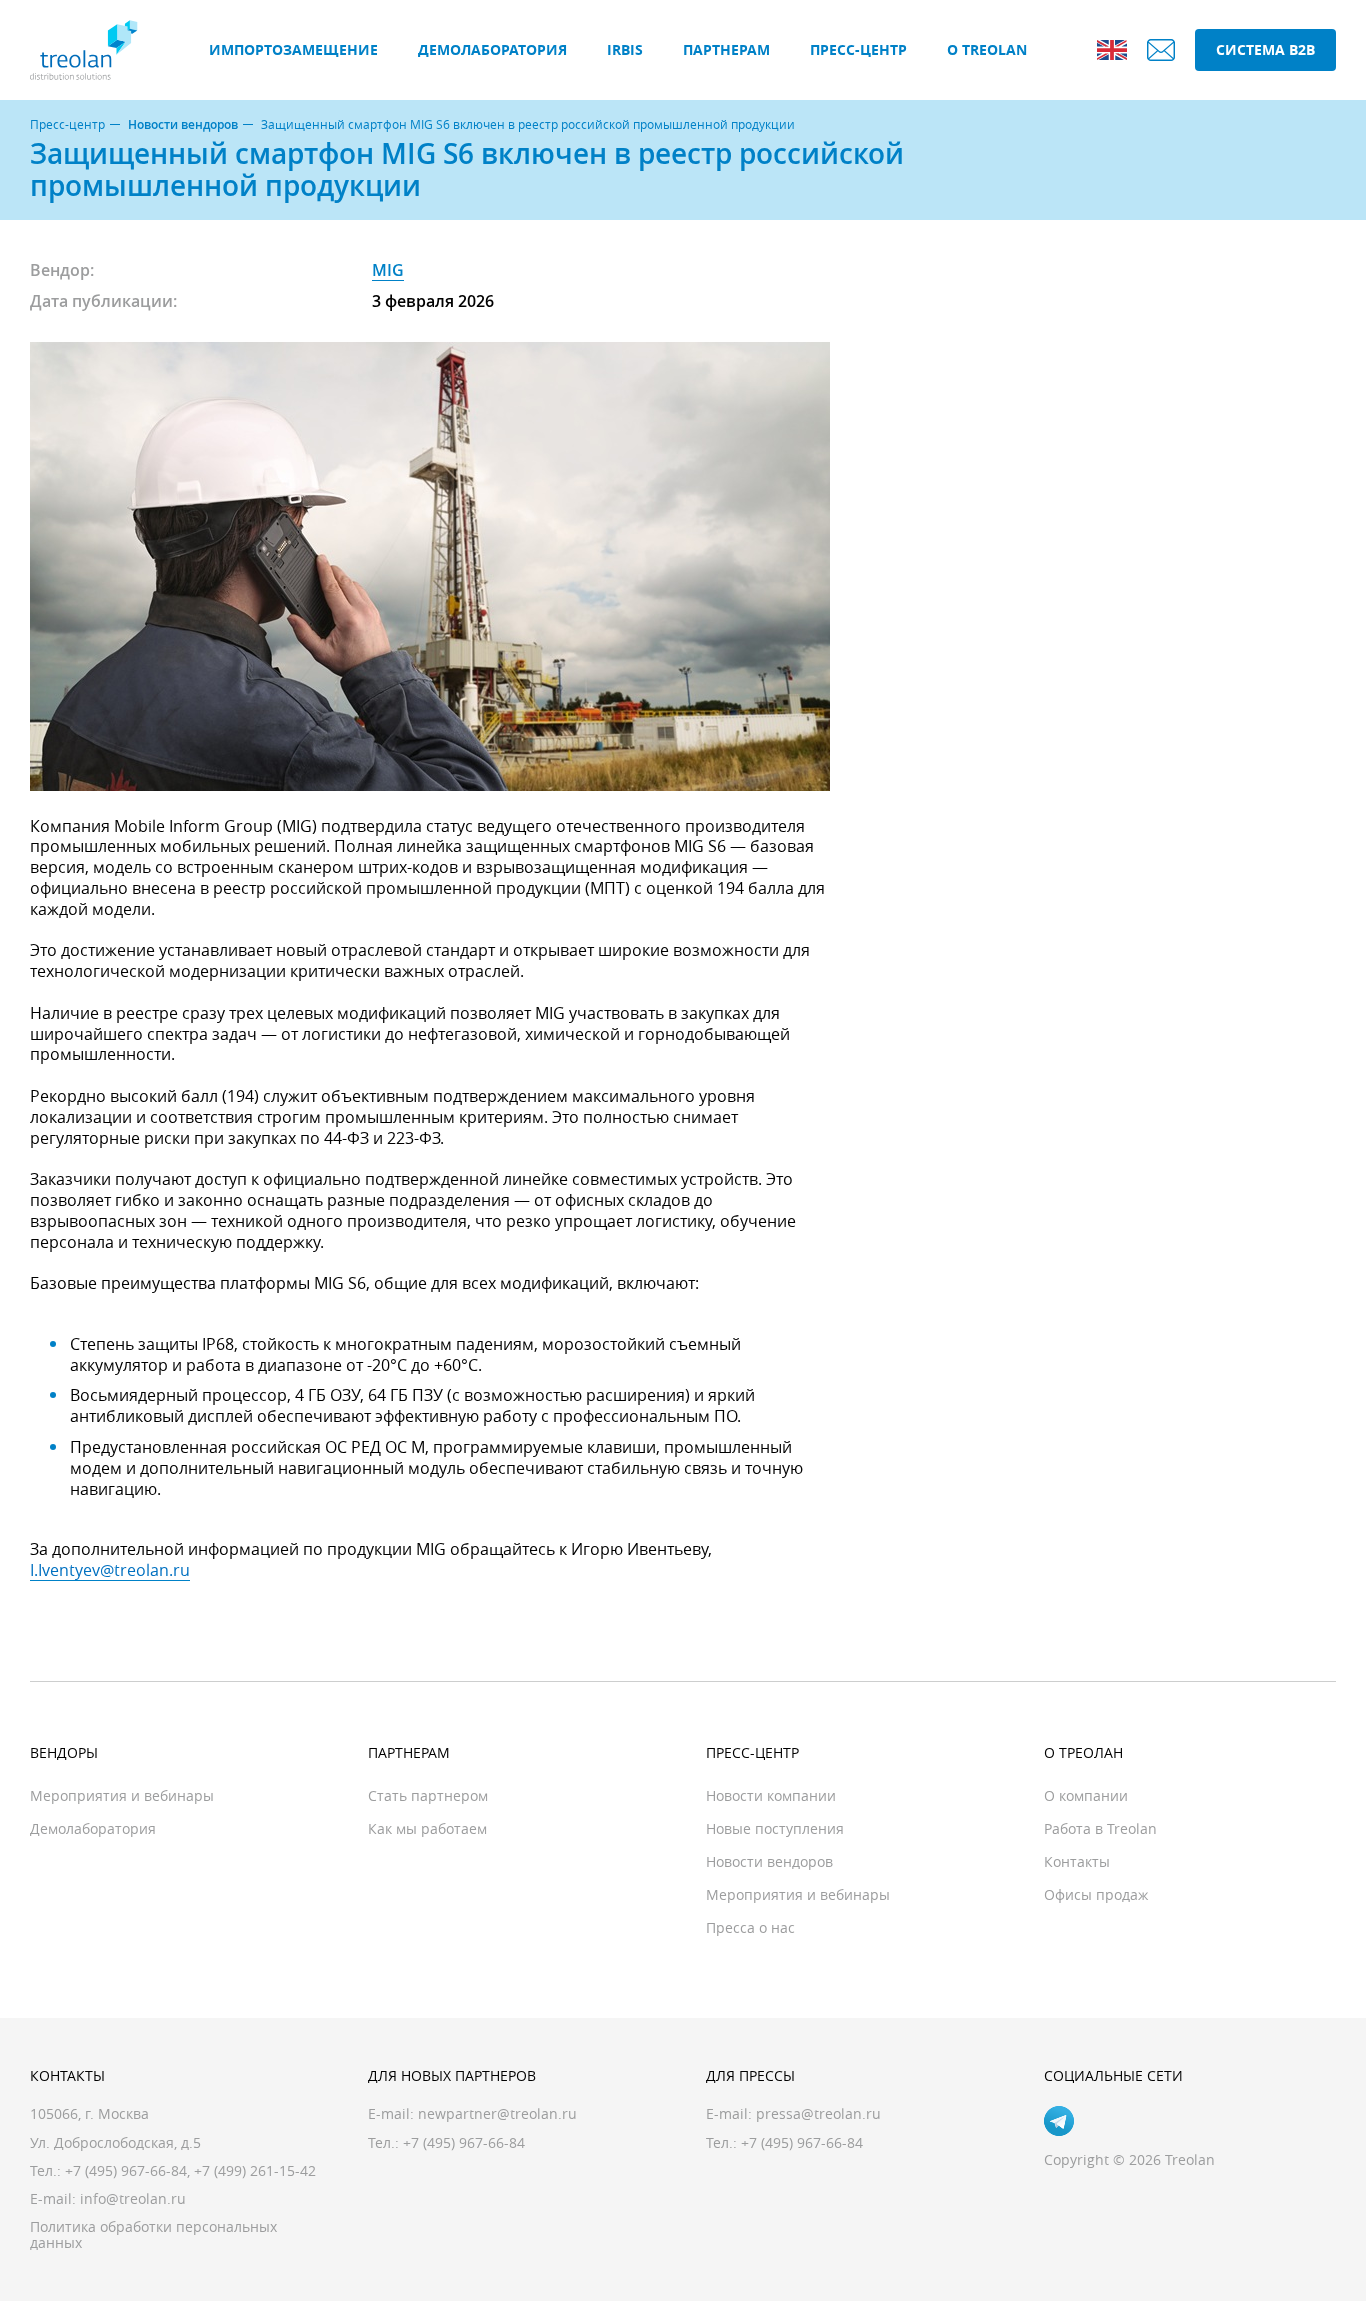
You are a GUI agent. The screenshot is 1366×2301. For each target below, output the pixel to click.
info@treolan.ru (133, 2198)
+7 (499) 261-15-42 (255, 2170)
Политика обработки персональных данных (153, 2234)
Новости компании (771, 1795)
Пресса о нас (750, 1927)
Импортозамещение (293, 49)
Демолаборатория (492, 49)
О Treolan (987, 49)
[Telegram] (1059, 2121)
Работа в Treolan (1100, 1828)
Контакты (1077, 1861)
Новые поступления (775, 1828)
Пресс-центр (858, 49)
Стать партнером (428, 1795)
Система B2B (1265, 49)
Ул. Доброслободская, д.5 (115, 2142)
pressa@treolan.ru (818, 2113)
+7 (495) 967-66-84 (126, 2170)
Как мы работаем (427, 1828)
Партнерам (726, 49)
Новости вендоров (183, 125)
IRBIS (625, 49)
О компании (1086, 1795)
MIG (388, 270)
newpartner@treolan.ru (497, 2113)
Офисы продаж (1096, 1894)
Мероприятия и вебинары (122, 1795)
